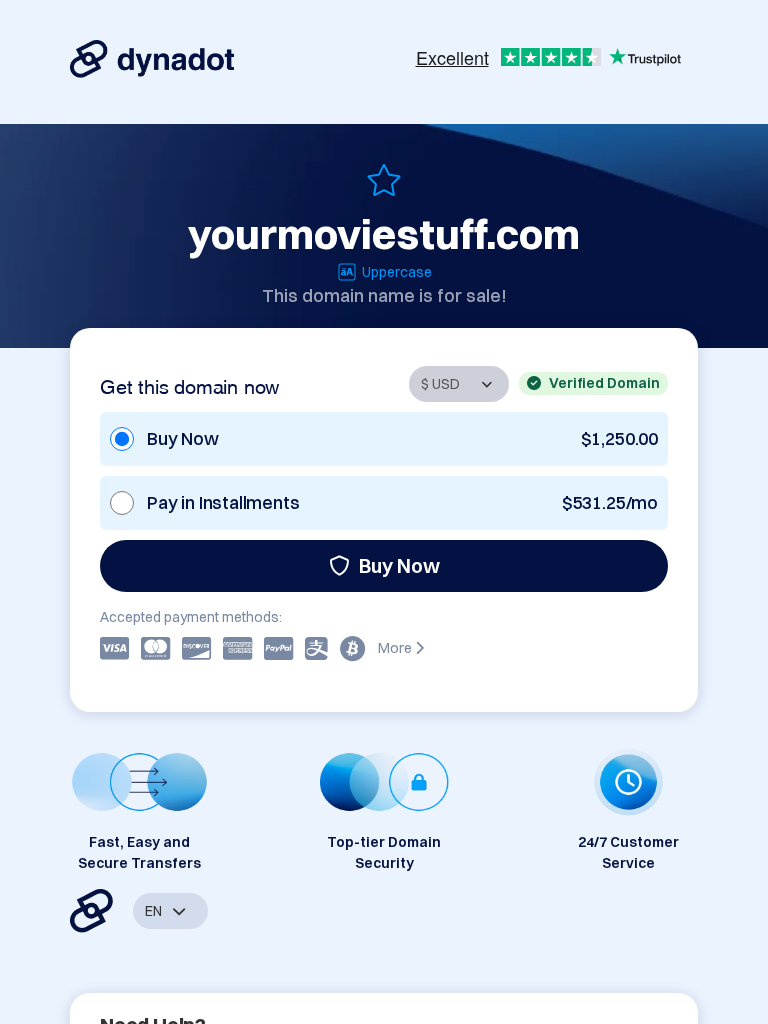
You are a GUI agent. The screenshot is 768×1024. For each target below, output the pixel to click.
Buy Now (399, 565)
